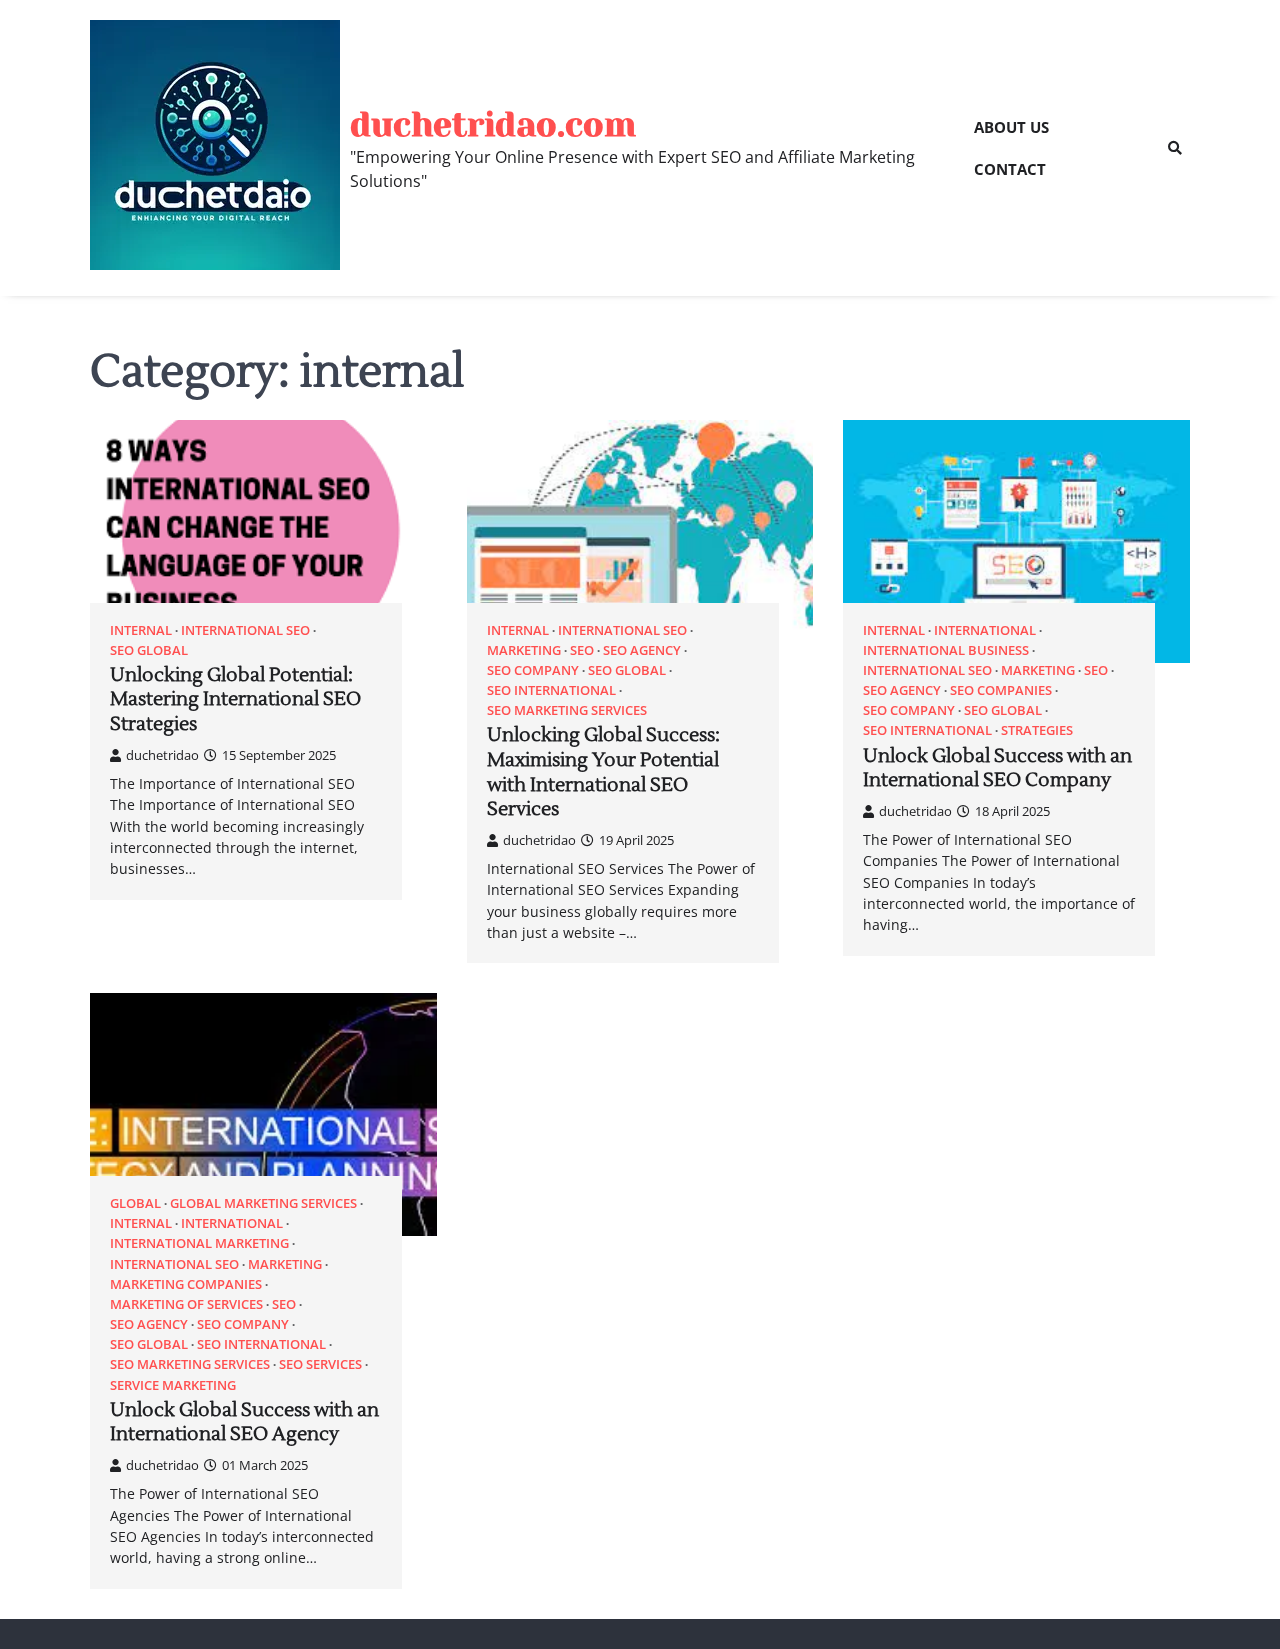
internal (141, 630)
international (985, 630)
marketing (524, 650)
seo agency (642, 650)
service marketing (173, 1385)
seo (582, 650)
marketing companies (186, 1284)
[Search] (1175, 148)
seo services (320, 1364)
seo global (149, 650)
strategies (1037, 730)
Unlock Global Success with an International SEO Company (997, 768)
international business (946, 650)
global (135, 1203)
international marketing (199, 1243)
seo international (551, 690)
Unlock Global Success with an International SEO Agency (244, 1422)
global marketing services (263, 1203)
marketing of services (186, 1304)
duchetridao (162, 755)
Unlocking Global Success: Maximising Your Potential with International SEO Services (603, 772)
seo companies (1001, 690)
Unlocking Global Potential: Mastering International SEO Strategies (235, 699)
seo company (533, 670)
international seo (245, 630)
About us (1011, 127)
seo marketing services (567, 710)
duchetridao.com (493, 124)
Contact (1010, 169)
